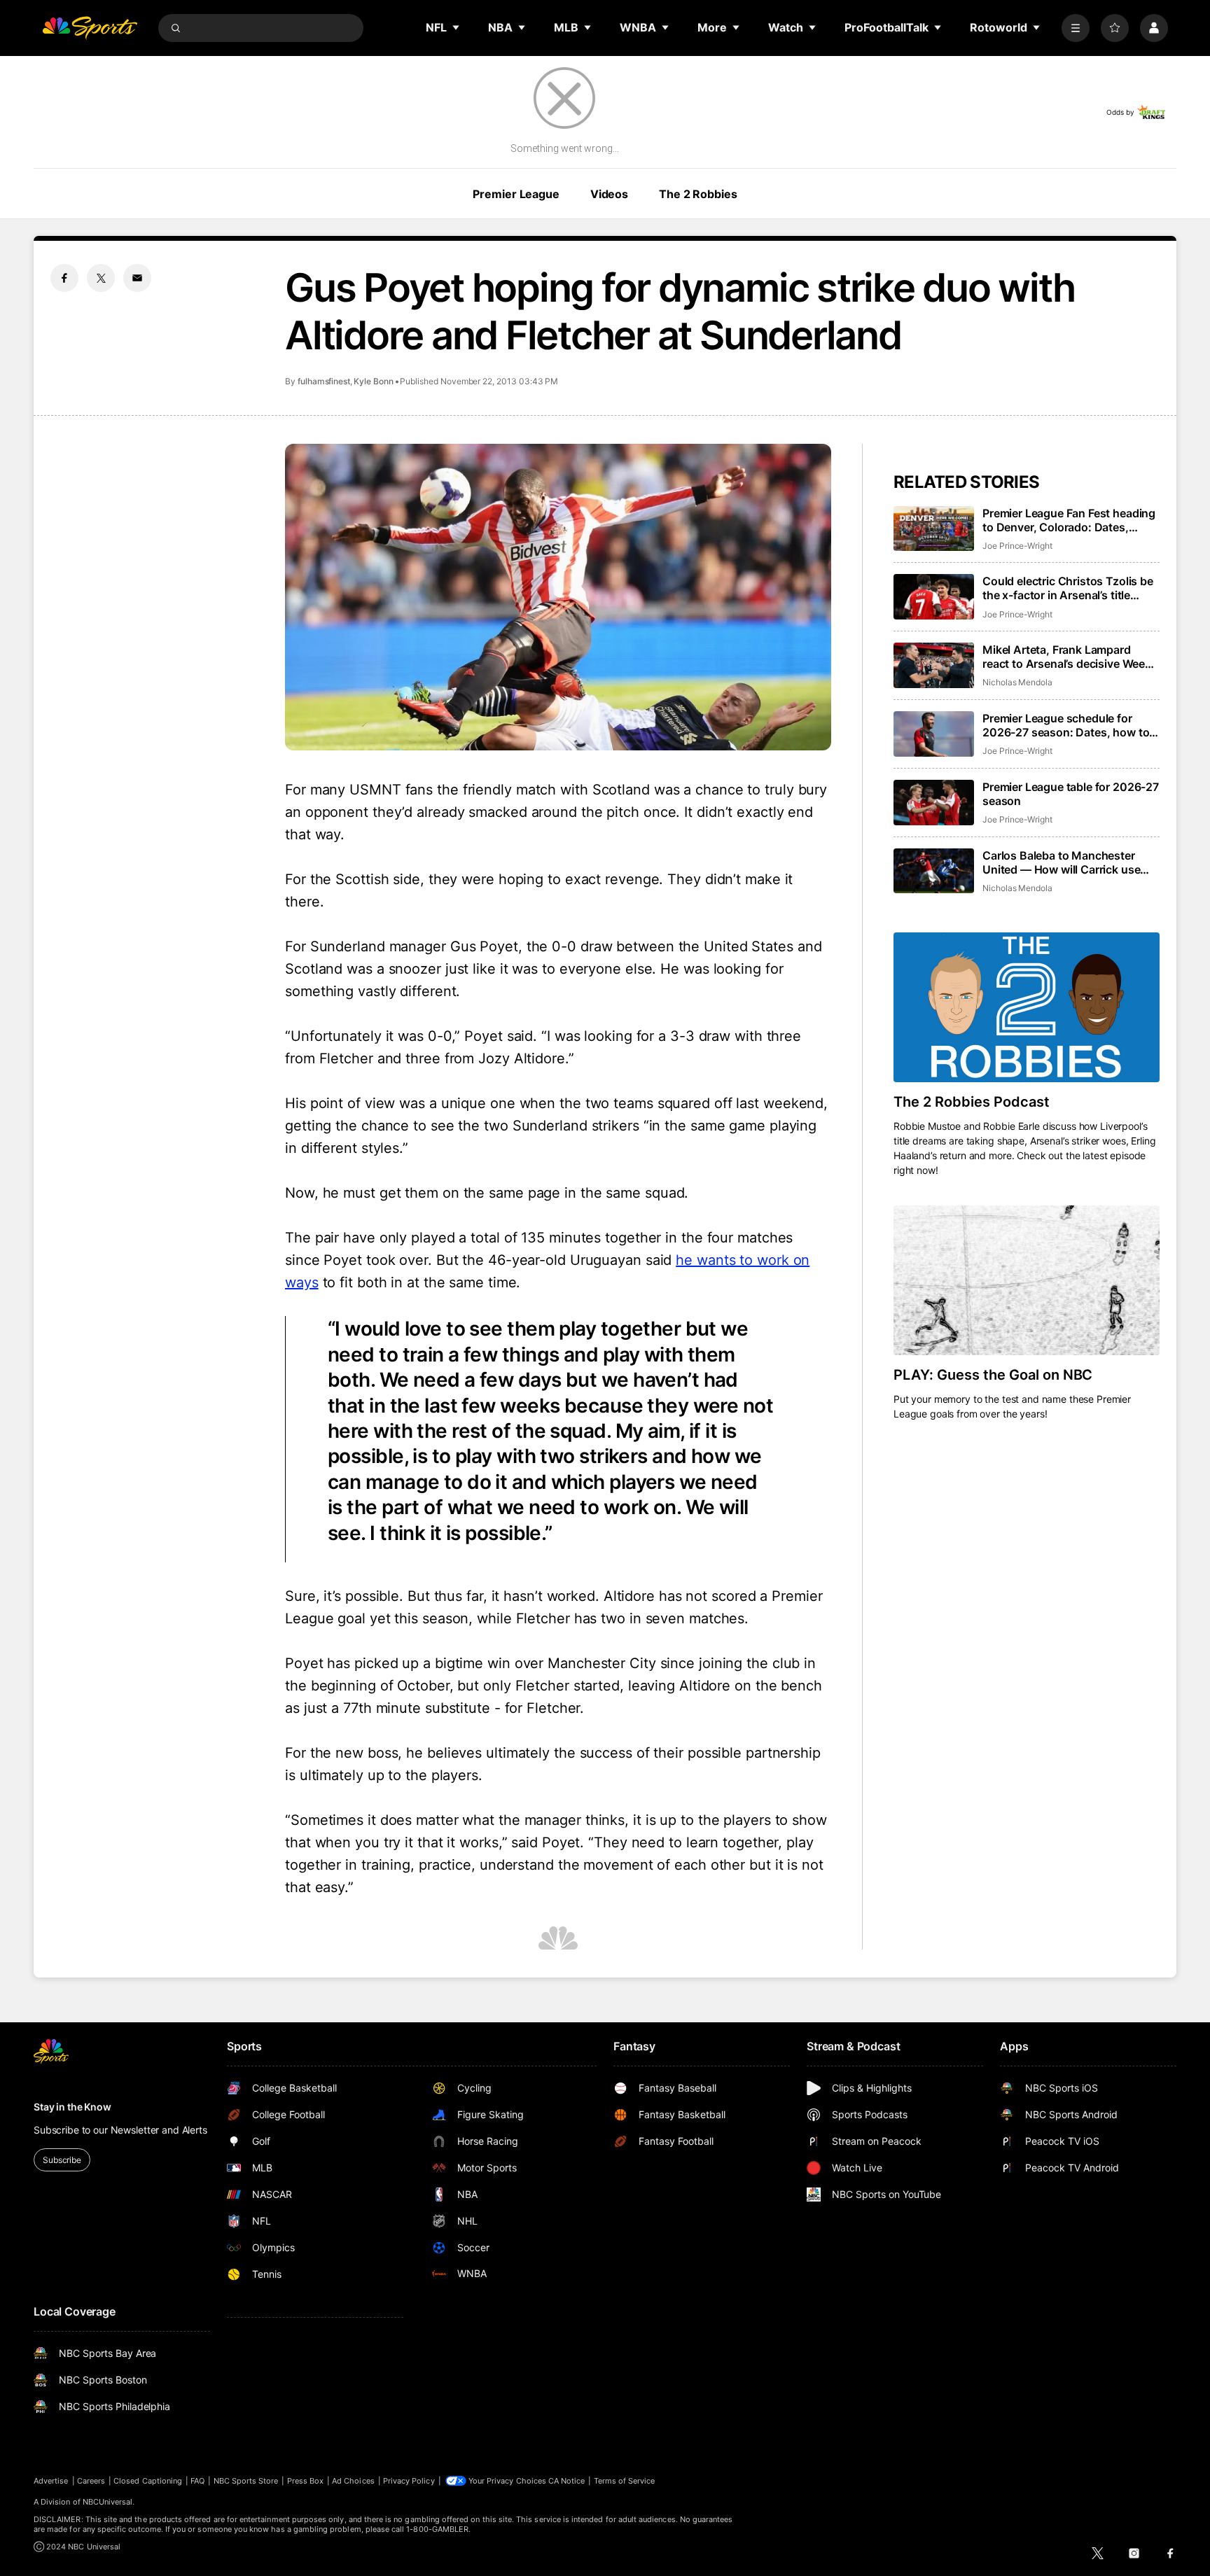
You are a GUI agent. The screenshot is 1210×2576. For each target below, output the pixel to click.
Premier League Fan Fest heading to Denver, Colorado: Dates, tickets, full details (1069, 520)
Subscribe (62, 2160)
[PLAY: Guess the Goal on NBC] (1027, 1280)
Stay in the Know (72, 2107)
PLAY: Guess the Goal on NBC (993, 1375)
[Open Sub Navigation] (457, 27)
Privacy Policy (409, 2481)
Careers (91, 2481)
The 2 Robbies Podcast (972, 1102)
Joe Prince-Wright (1017, 546)
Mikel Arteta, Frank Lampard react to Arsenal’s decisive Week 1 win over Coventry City (1071, 657)
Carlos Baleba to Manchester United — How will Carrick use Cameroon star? (1061, 862)
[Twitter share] (101, 278)
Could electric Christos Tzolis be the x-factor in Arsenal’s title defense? (1068, 588)
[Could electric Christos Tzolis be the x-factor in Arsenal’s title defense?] (934, 597)
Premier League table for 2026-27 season (1071, 794)
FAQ (197, 2481)
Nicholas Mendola (1017, 682)
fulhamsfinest (324, 381)
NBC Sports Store (246, 2481)
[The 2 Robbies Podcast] (1027, 1007)
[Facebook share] (64, 278)
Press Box (306, 2481)
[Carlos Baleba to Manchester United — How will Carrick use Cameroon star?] (934, 871)
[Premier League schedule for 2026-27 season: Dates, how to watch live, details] (934, 734)
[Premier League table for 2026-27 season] (934, 803)
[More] (1076, 28)
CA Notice (567, 2481)
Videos (609, 194)
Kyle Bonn (373, 381)
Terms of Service (625, 2481)
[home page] (90, 28)
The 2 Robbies (698, 194)
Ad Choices (353, 2481)
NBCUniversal (108, 2502)
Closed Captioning (148, 2481)
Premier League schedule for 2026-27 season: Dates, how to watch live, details (1066, 725)
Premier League (516, 194)
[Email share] (137, 278)
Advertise (51, 2481)
